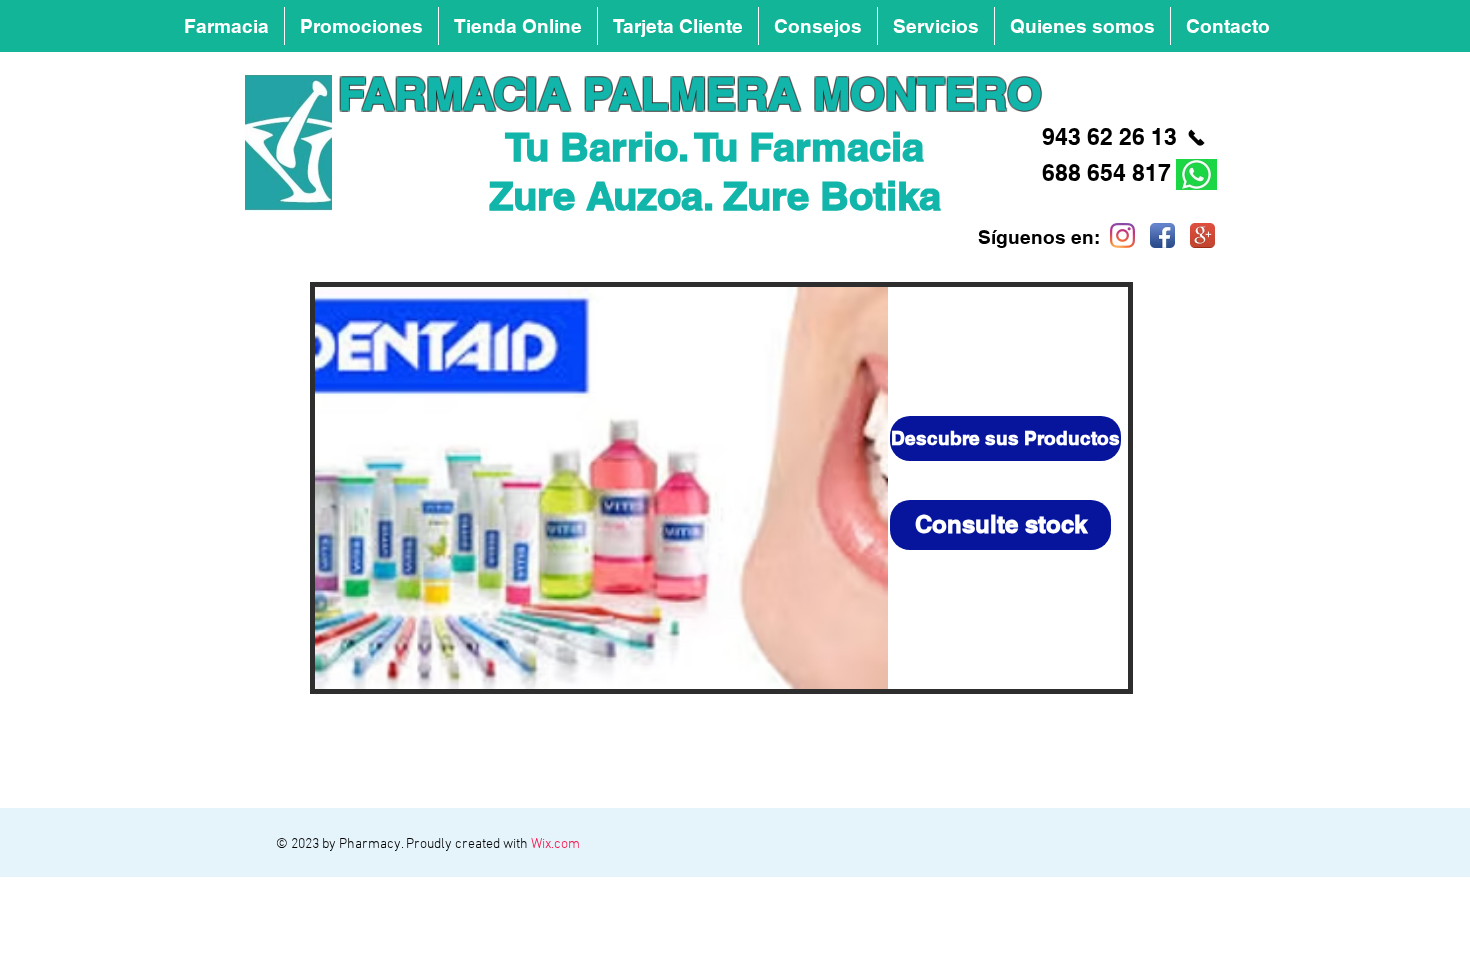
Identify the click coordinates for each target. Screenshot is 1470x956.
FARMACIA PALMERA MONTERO (690, 93)
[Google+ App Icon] (1202, 235)
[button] (818, 26)
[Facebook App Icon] (1162, 235)
